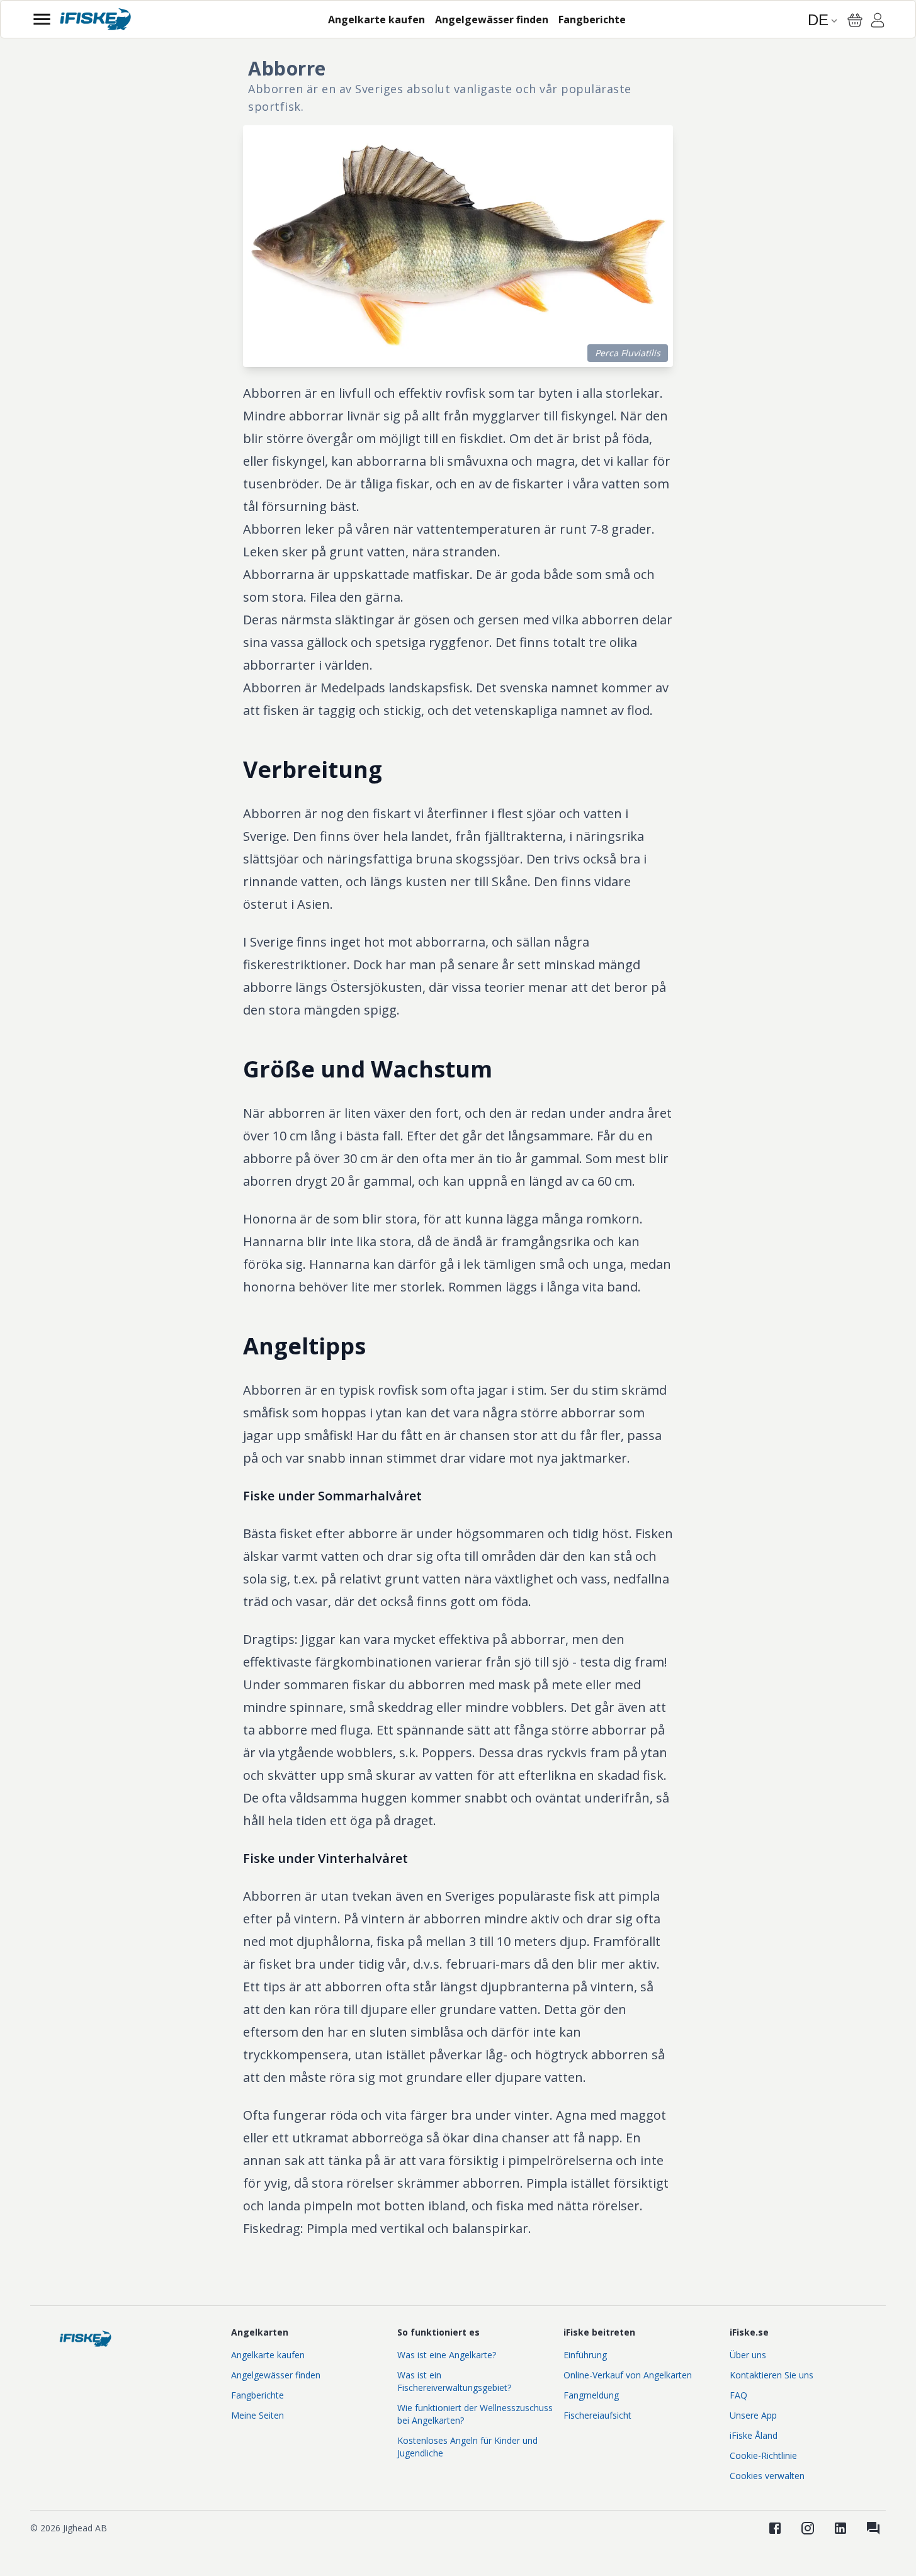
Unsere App (753, 2415)
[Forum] (873, 2528)
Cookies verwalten (767, 2476)
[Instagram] (808, 2528)
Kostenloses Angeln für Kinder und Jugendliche (467, 2447)
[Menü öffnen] (42, 19)
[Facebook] (775, 2528)
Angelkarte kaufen (268, 2355)
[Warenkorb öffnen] (855, 20)
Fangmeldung (591, 2395)
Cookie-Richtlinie (763, 2455)
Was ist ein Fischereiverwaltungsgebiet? (454, 2381)
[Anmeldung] (878, 22)
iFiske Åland (754, 2435)
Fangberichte (257, 2395)
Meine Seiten (257, 2415)
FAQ (738, 2395)
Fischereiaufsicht (597, 2415)
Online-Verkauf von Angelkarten (628, 2375)
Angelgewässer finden (276, 2375)
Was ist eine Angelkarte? (447, 2355)
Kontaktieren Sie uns (772, 2375)
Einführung (585, 2355)
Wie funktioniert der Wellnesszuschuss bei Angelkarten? (475, 2414)
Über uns (748, 2355)
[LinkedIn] (840, 2528)
